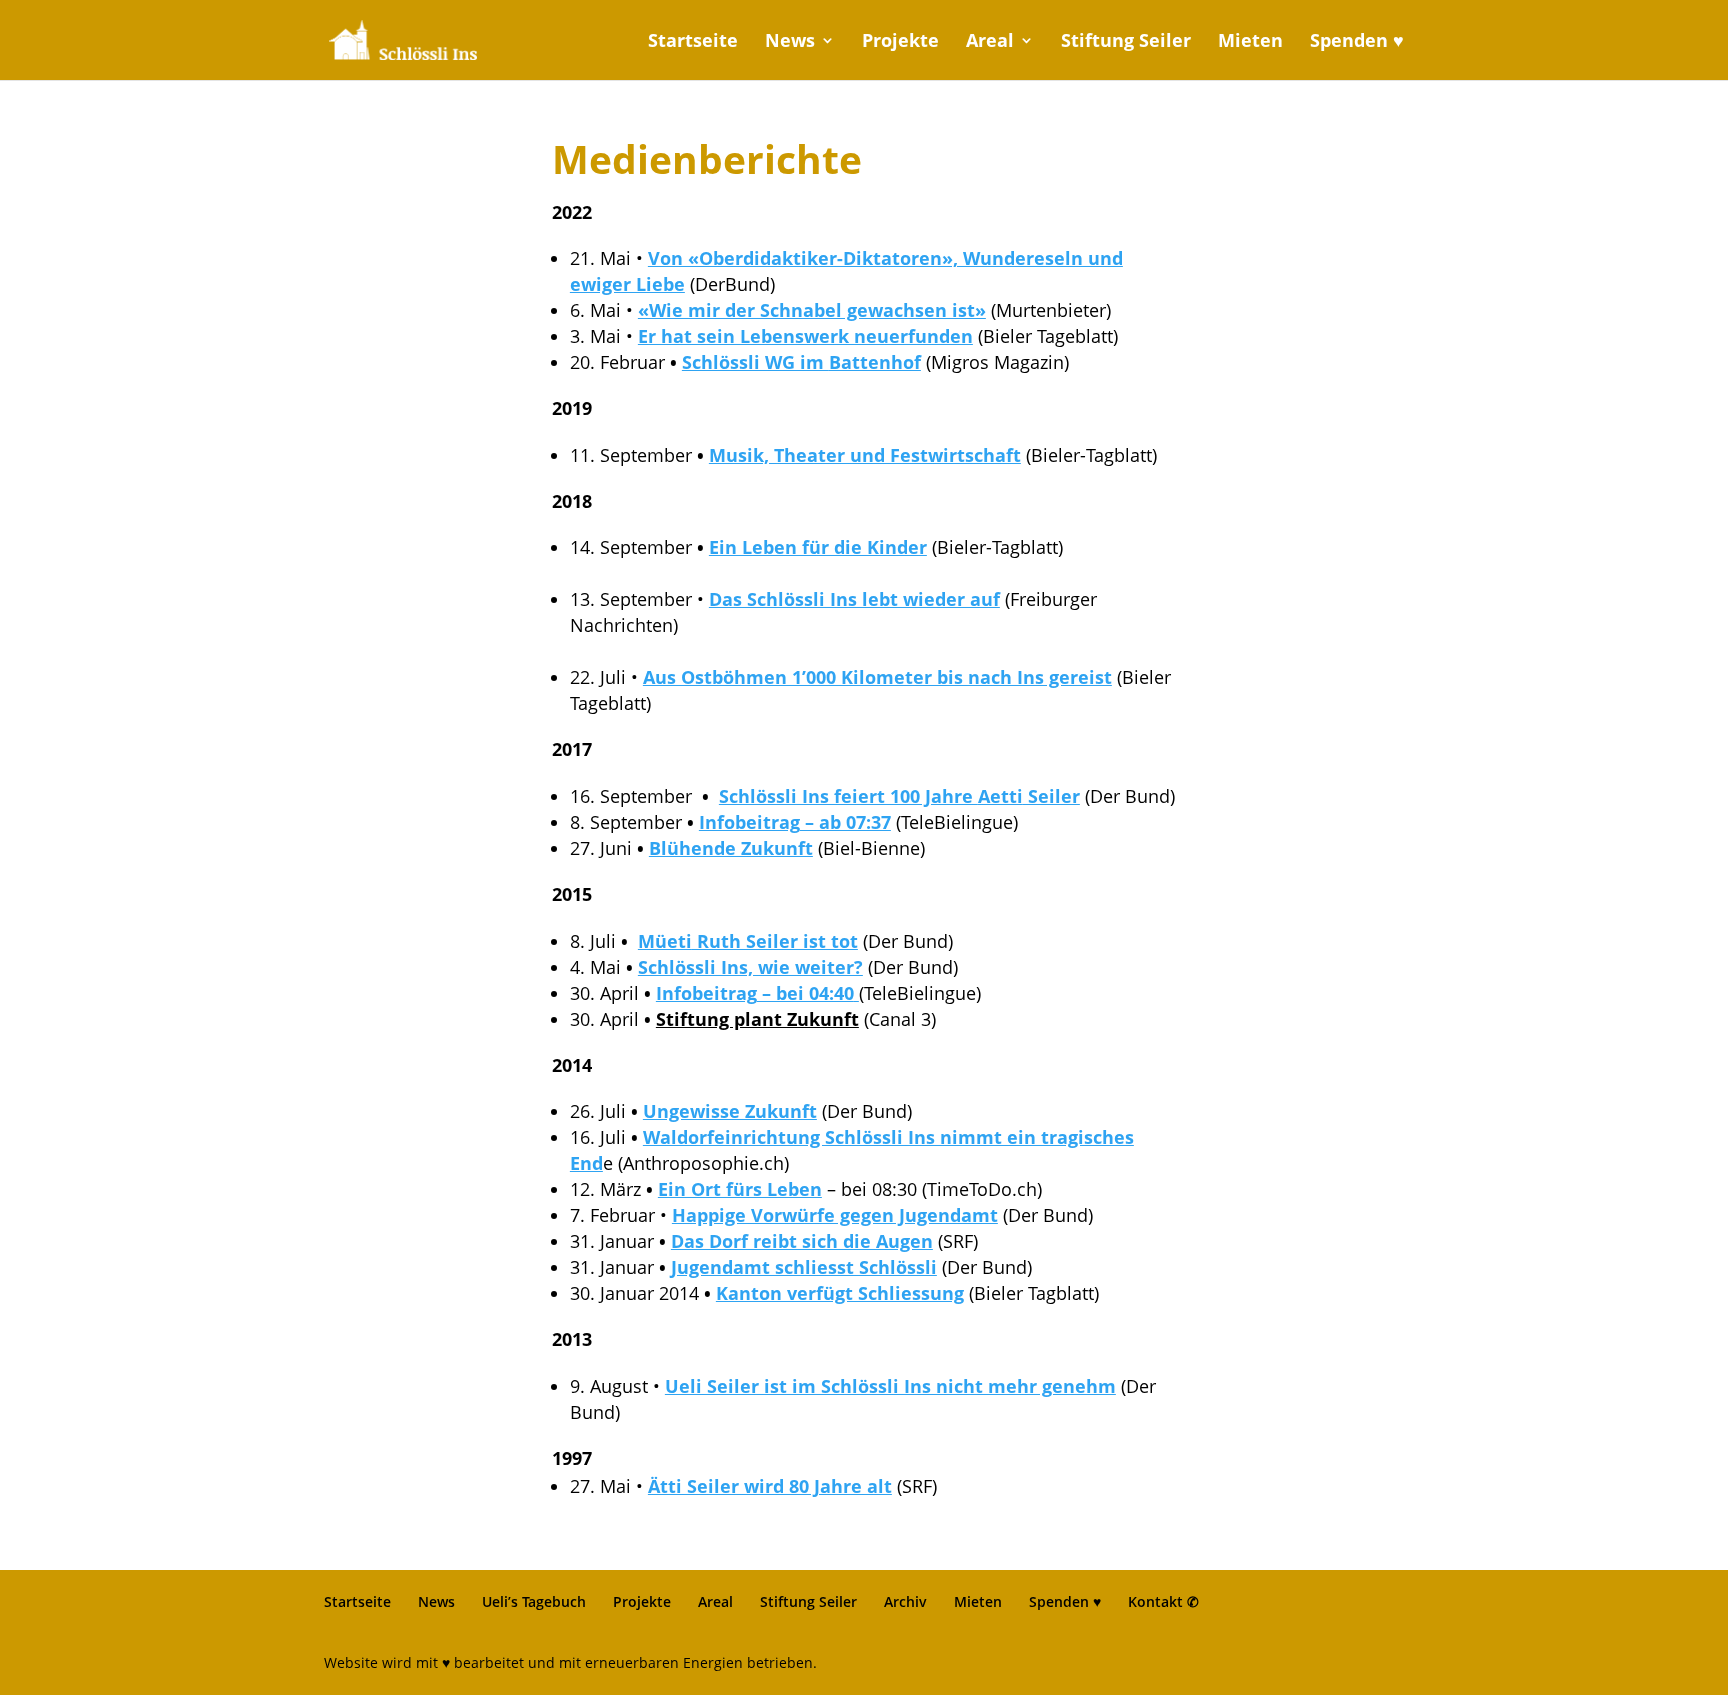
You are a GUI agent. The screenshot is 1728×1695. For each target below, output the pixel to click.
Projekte (900, 42)
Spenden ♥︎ (1357, 42)
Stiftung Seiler (1126, 42)
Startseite (693, 42)
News (790, 42)
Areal (990, 42)
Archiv (905, 1601)
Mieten (1250, 42)
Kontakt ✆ (1163, 1601)
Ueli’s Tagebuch (534, 1601)
